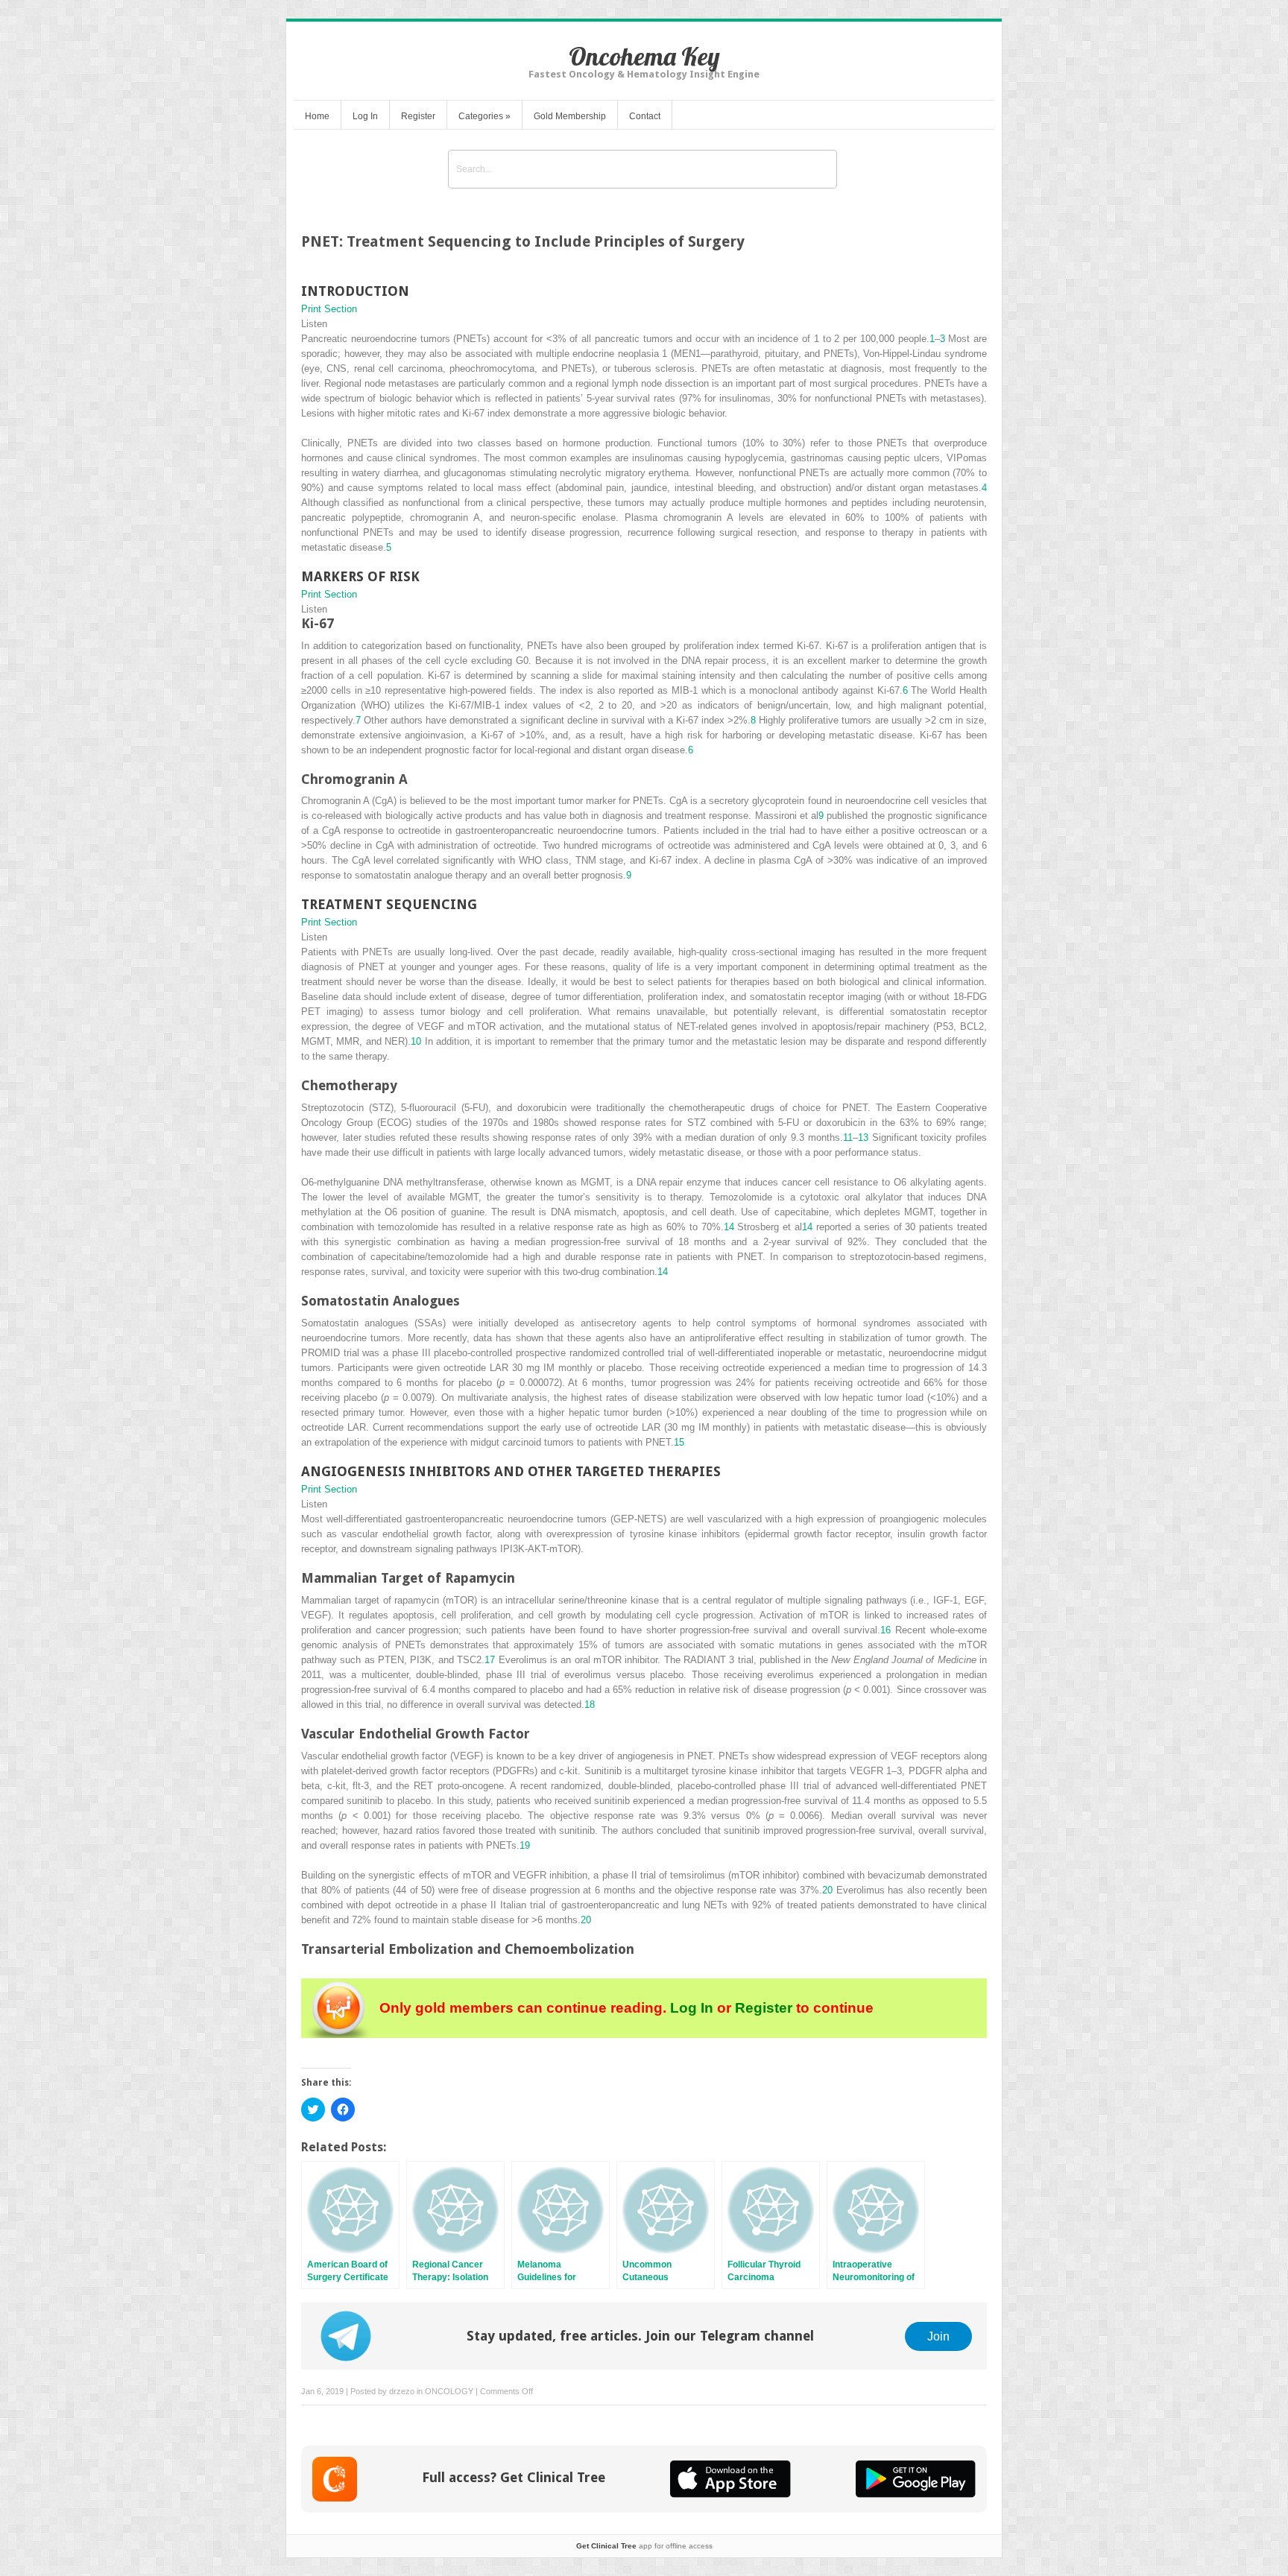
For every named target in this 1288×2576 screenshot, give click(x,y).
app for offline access (644, 2546)
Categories (484, 116)
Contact (645, 116)
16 (885, 1630)
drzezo (402, 2391)
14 (729, 1227)
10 (416, 1041)
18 (590, 1705)
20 (827, 1890)
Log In (365, 116)
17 (490, 1660)
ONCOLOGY (449, 2391)
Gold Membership (570, 116)
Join (938, 2336)
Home (317, 116)
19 (525, 1845)
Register (418, 116)
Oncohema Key (644, 56)
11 (848, 1137)
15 (679, 1442)
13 (863, 1137)
